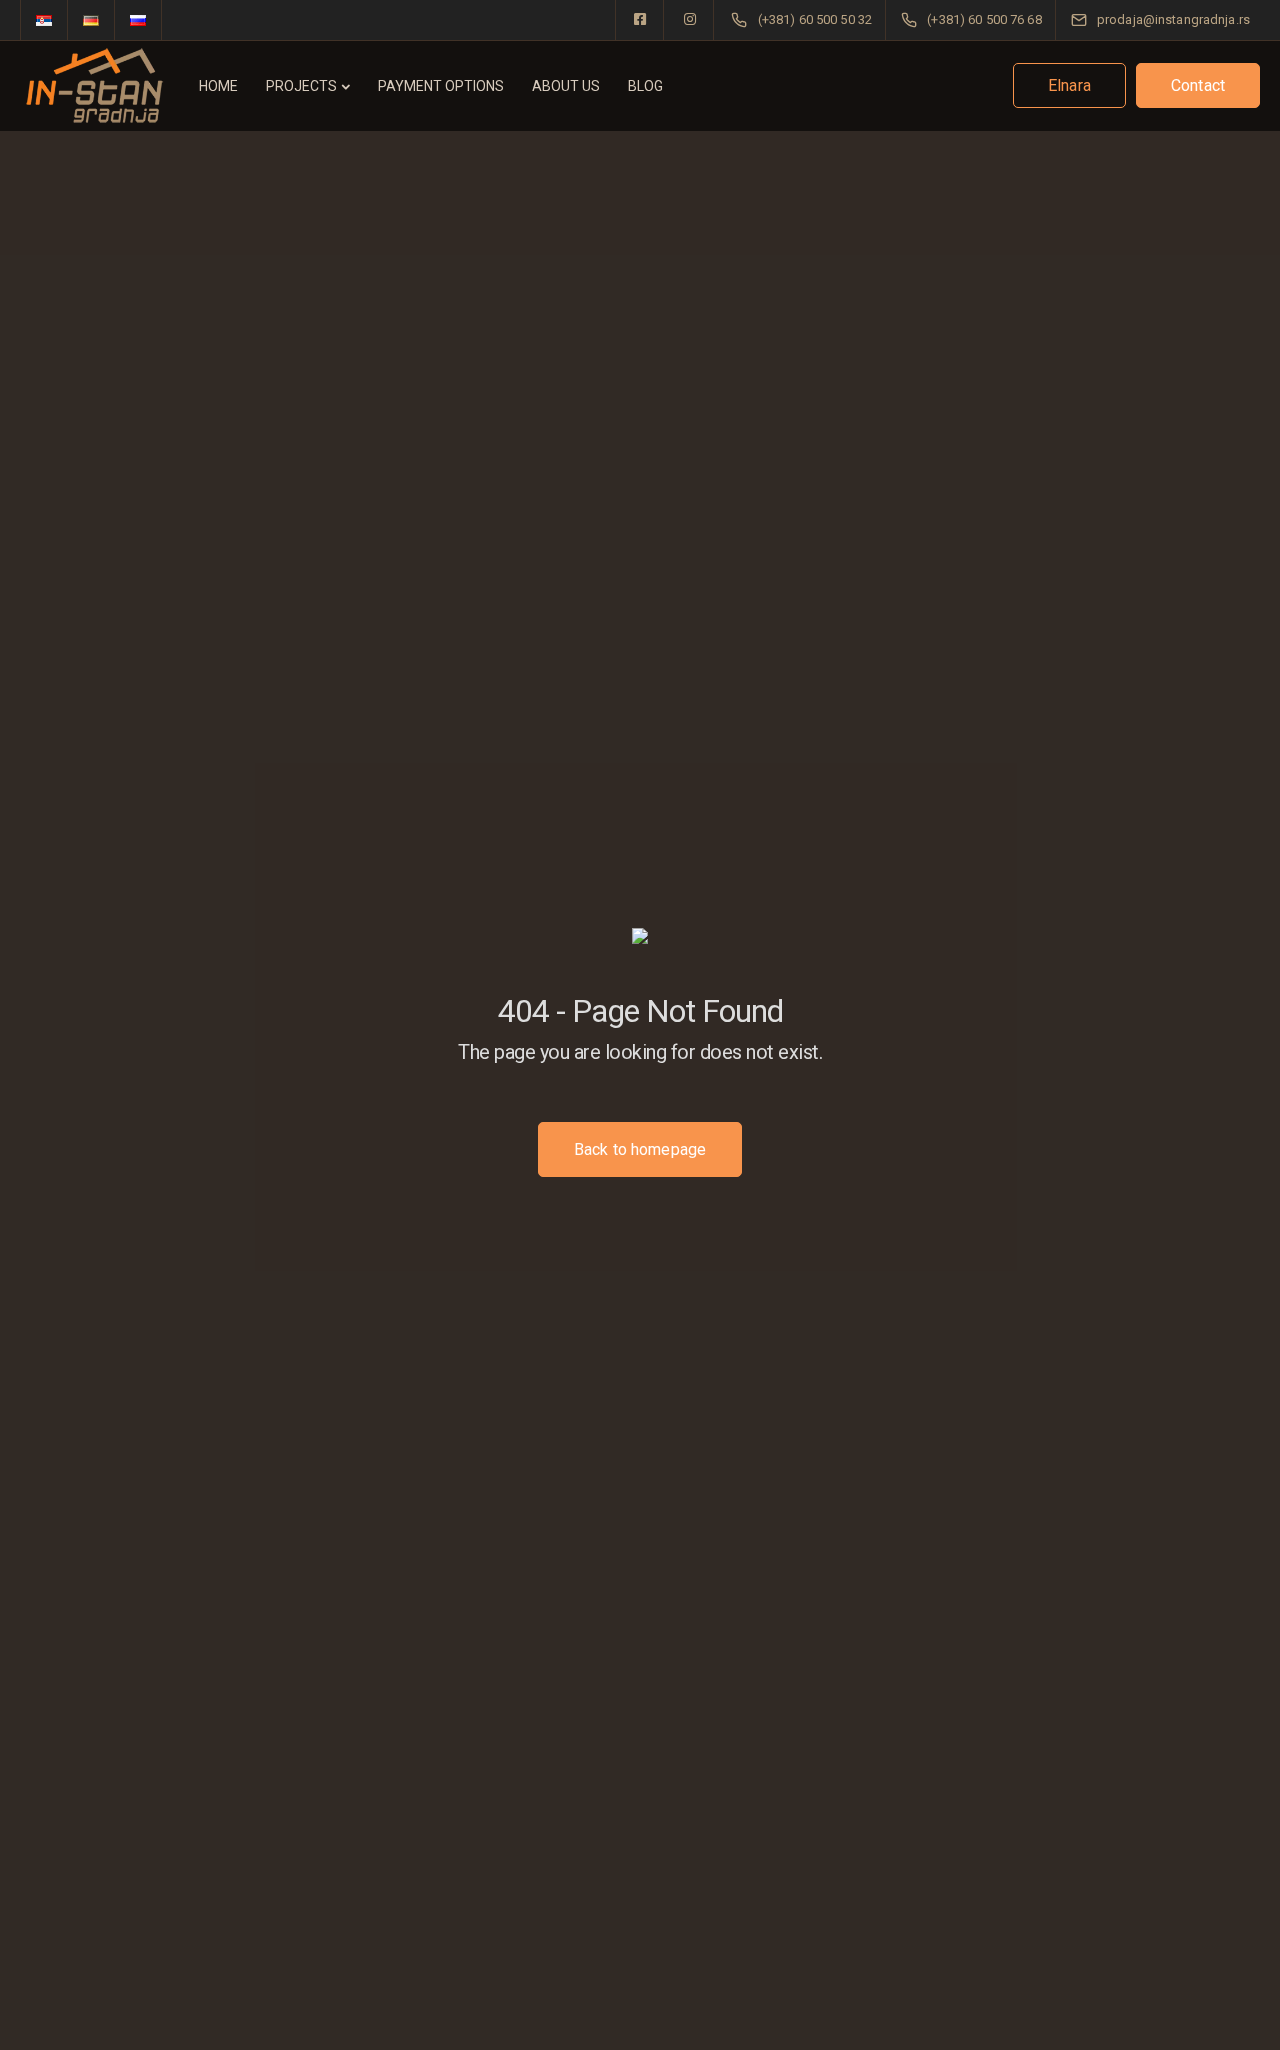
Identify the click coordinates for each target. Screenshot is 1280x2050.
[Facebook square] (640, 20)
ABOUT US (566, 86)
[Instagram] (690, 20)
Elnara (1069, 85)
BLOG (645, 86)
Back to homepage (640, 1149)
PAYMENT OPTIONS (441, 86)
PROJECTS (301, 86)
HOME (218, 86)
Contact (1198, 85)
